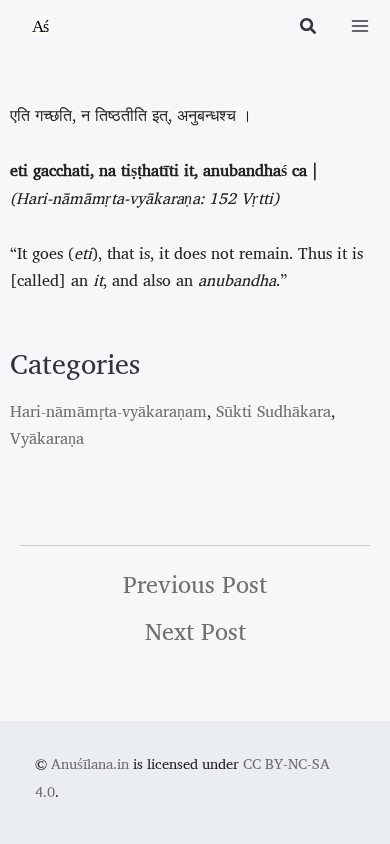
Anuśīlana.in (90, 763)
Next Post (195, 631)
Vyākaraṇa (47, 438)
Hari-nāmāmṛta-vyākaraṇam (108, 411)
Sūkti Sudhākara (273, 411)
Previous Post (195, 584)
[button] (309, 28)
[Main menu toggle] (360, 26)
